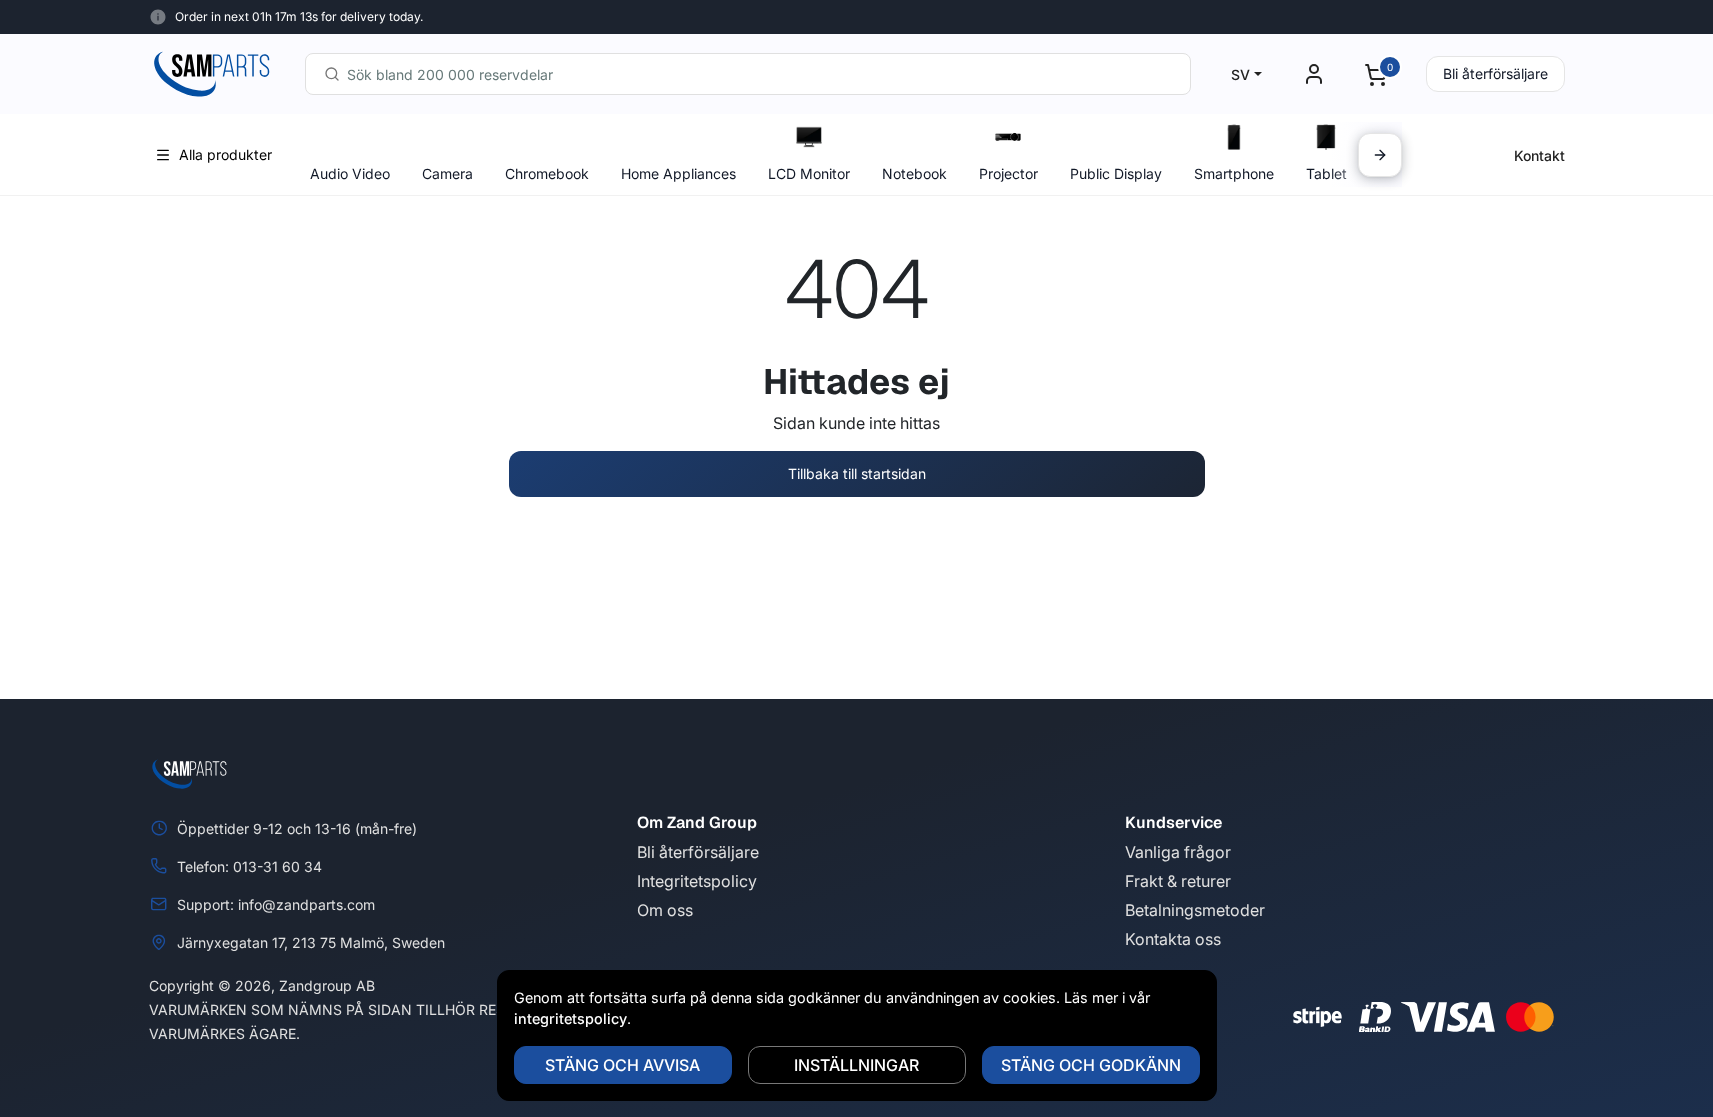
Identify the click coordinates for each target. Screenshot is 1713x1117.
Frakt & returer (1178, 881)
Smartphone (1234, 173)
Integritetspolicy (697, 881)
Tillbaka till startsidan (857, 473)
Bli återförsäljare (1495, 73)
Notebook (914, 173)
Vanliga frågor (1178, 852)
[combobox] (748, 74)
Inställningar (856, 1065)
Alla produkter (225, 154)
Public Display (1116, 173)
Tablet (1326, 173)
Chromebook (547, 173)
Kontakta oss (1173, 939)
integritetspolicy (570, 1018)
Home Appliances (678, 173)
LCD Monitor (809, 173)
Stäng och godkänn (1091, 1065)
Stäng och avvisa (622, 1065)
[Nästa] (1380, 155)
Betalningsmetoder (1195, 910)
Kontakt (1539, 155)
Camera (447, 173)
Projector (1008, 173)
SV (1240, 74)
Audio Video (350, 173)
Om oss (665, 910)
